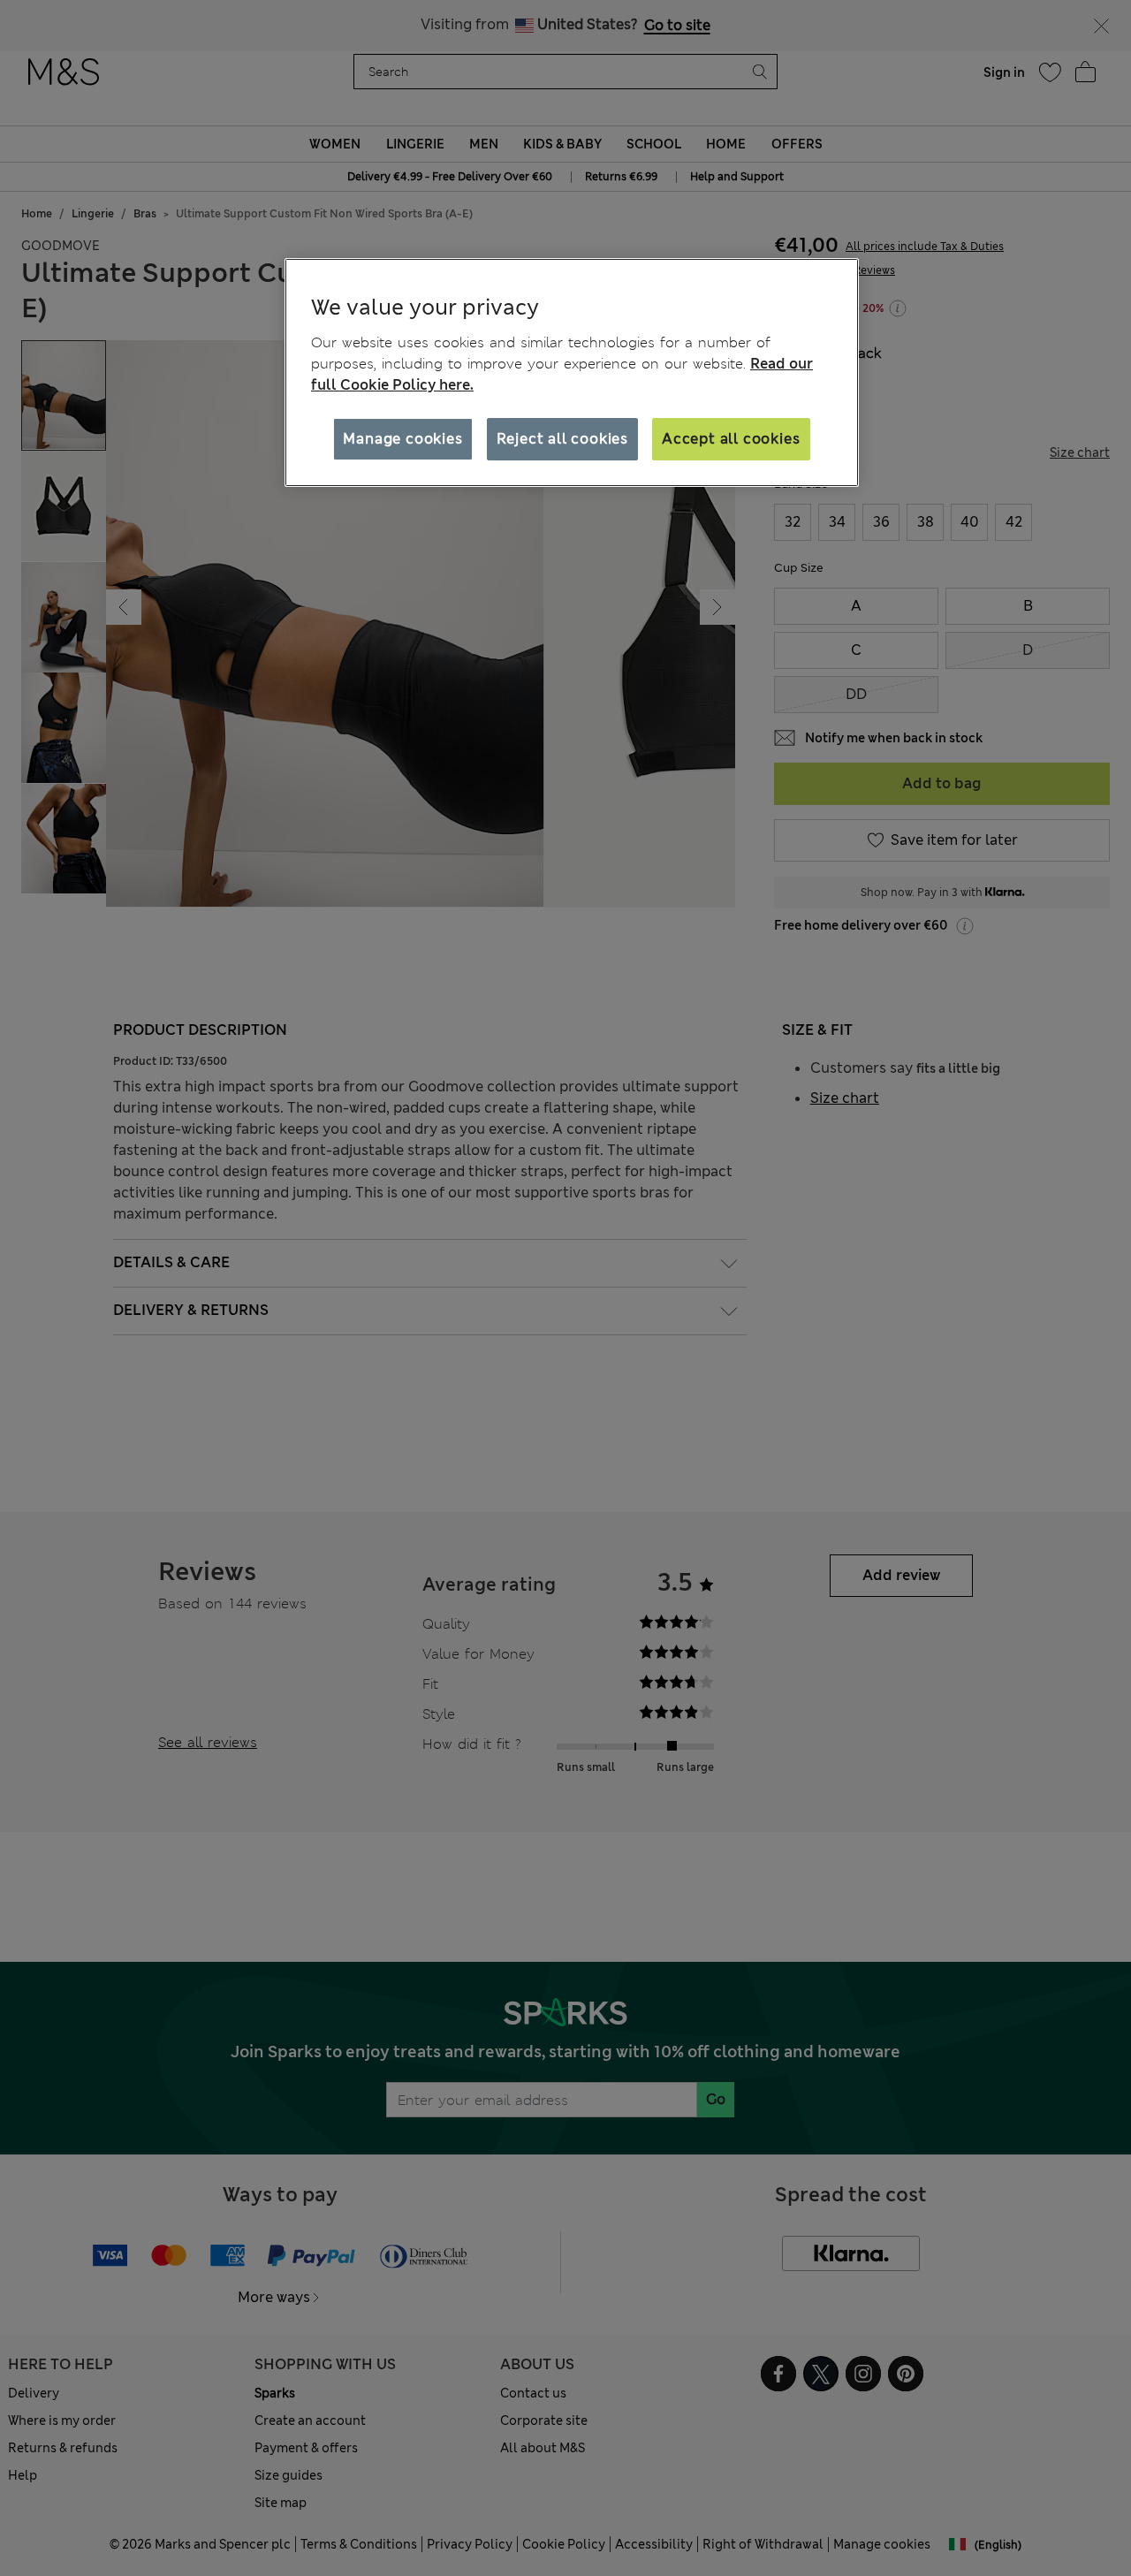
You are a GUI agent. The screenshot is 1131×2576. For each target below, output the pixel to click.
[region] (572, 373)
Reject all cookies (562, 438)
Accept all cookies (731, 438)
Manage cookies (402, 438)
